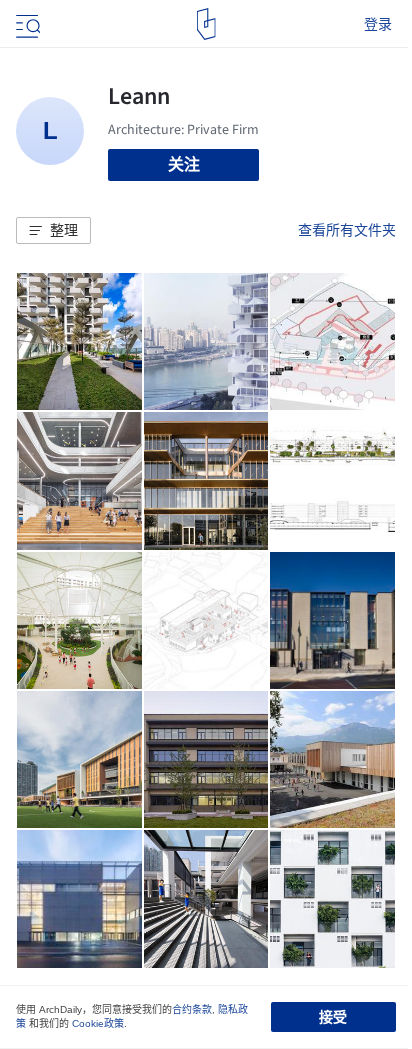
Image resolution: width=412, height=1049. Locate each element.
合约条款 (192, 1009)
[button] (53, 231)
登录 (378, 24)
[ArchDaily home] (206, 24)
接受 (333, 1017)
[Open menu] (26, 24)
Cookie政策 (98, 1023)
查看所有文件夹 (347, 230)
